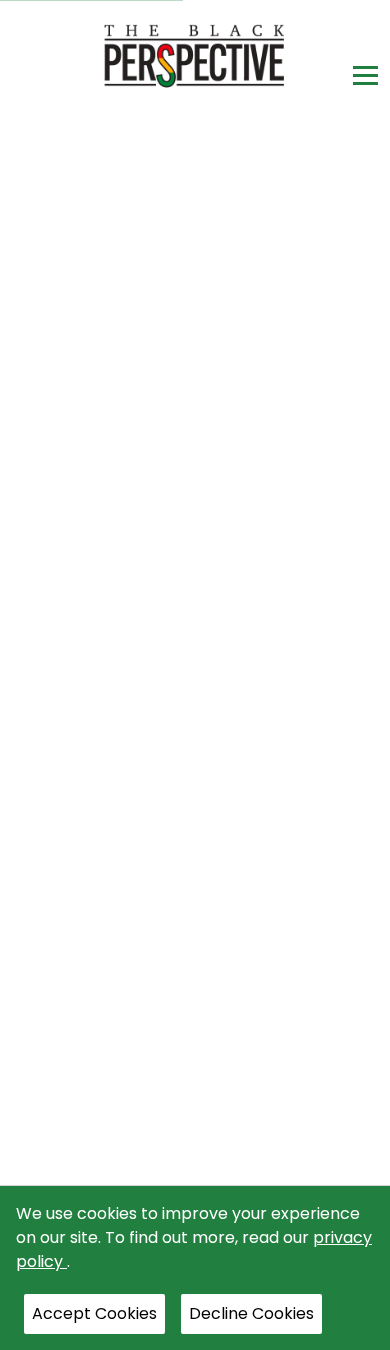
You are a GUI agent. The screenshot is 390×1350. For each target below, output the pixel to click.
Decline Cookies (251, 1313)
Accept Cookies (94, 1313)
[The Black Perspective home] (195, 55)
